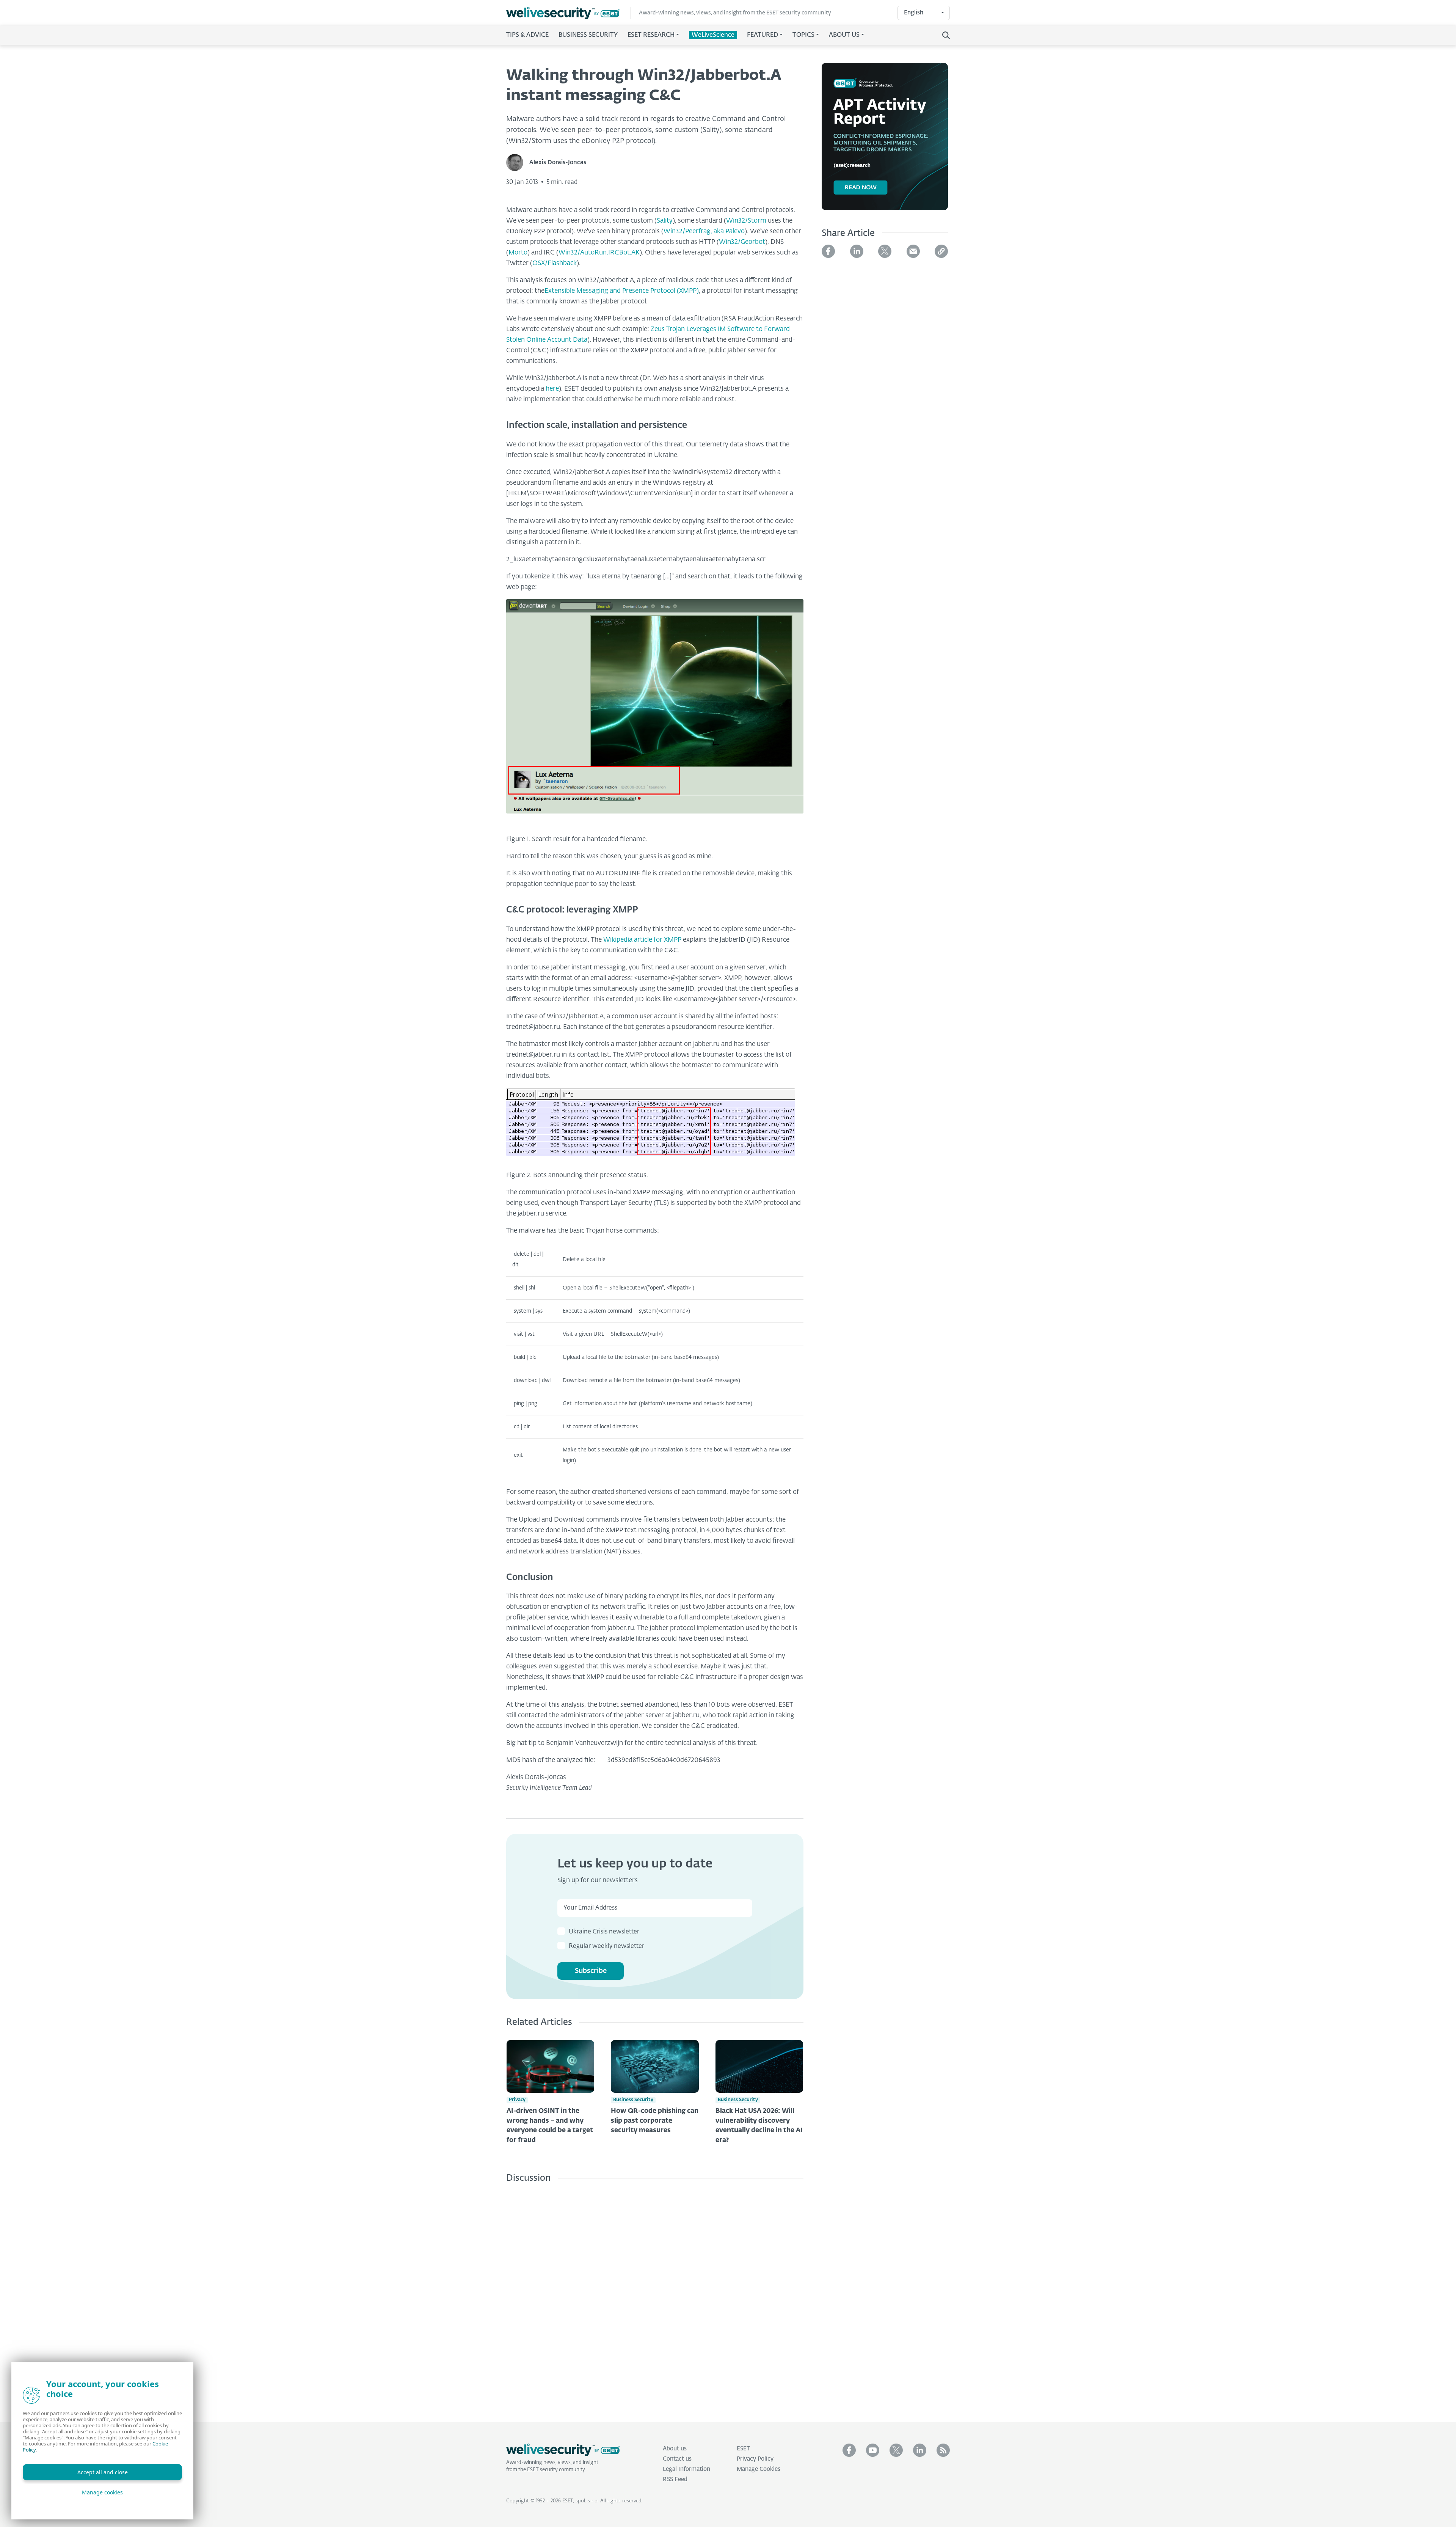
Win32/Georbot (742, 242)
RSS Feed (675, 2479)
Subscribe (591, 1971)
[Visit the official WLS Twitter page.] (896, 2450)
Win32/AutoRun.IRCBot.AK (599, 253)
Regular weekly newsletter (606, 1946)
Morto (518, 253)
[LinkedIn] (857, 251)
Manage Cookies (759, 2469)
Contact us (677, 2459)
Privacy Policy (755, 2459)
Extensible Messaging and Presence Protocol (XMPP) (622, 291)
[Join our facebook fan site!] (849, 2450)
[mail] (913, 251)
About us (675, 2449)
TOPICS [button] (803, 35)
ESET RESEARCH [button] (651, 35)
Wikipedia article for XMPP (642, 940)
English (914, 13)
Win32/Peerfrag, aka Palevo (704, 232)
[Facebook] (828, 251)
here (552, 389)
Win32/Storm (746, 221)
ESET (743, 2449)
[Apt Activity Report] (885, 141)
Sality (665, 221)
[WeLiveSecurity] (568, 13)
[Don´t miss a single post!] (943, 2450)
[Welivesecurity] (563, 2450)
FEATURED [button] (763, 35)
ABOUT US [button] (844, 35)
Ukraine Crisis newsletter (604, 1932)
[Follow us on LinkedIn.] (920, 2450)
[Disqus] (655, 2297)
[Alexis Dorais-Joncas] (518, 163)
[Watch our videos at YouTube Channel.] (873, 2450)
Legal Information (686, 2469)
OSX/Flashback (555, 263)
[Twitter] (885, 251)
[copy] (941, 251)
